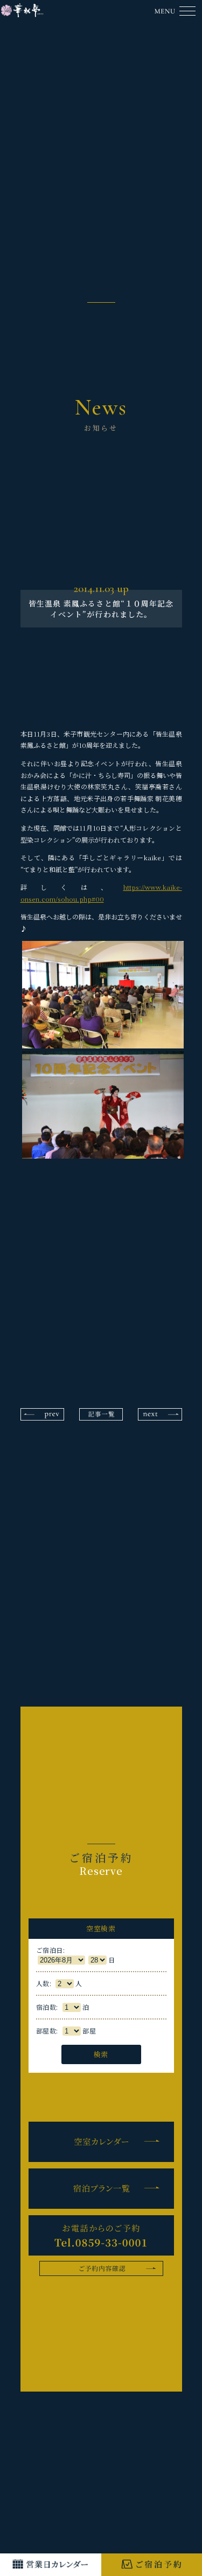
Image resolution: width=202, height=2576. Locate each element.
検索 (101, 2054)
